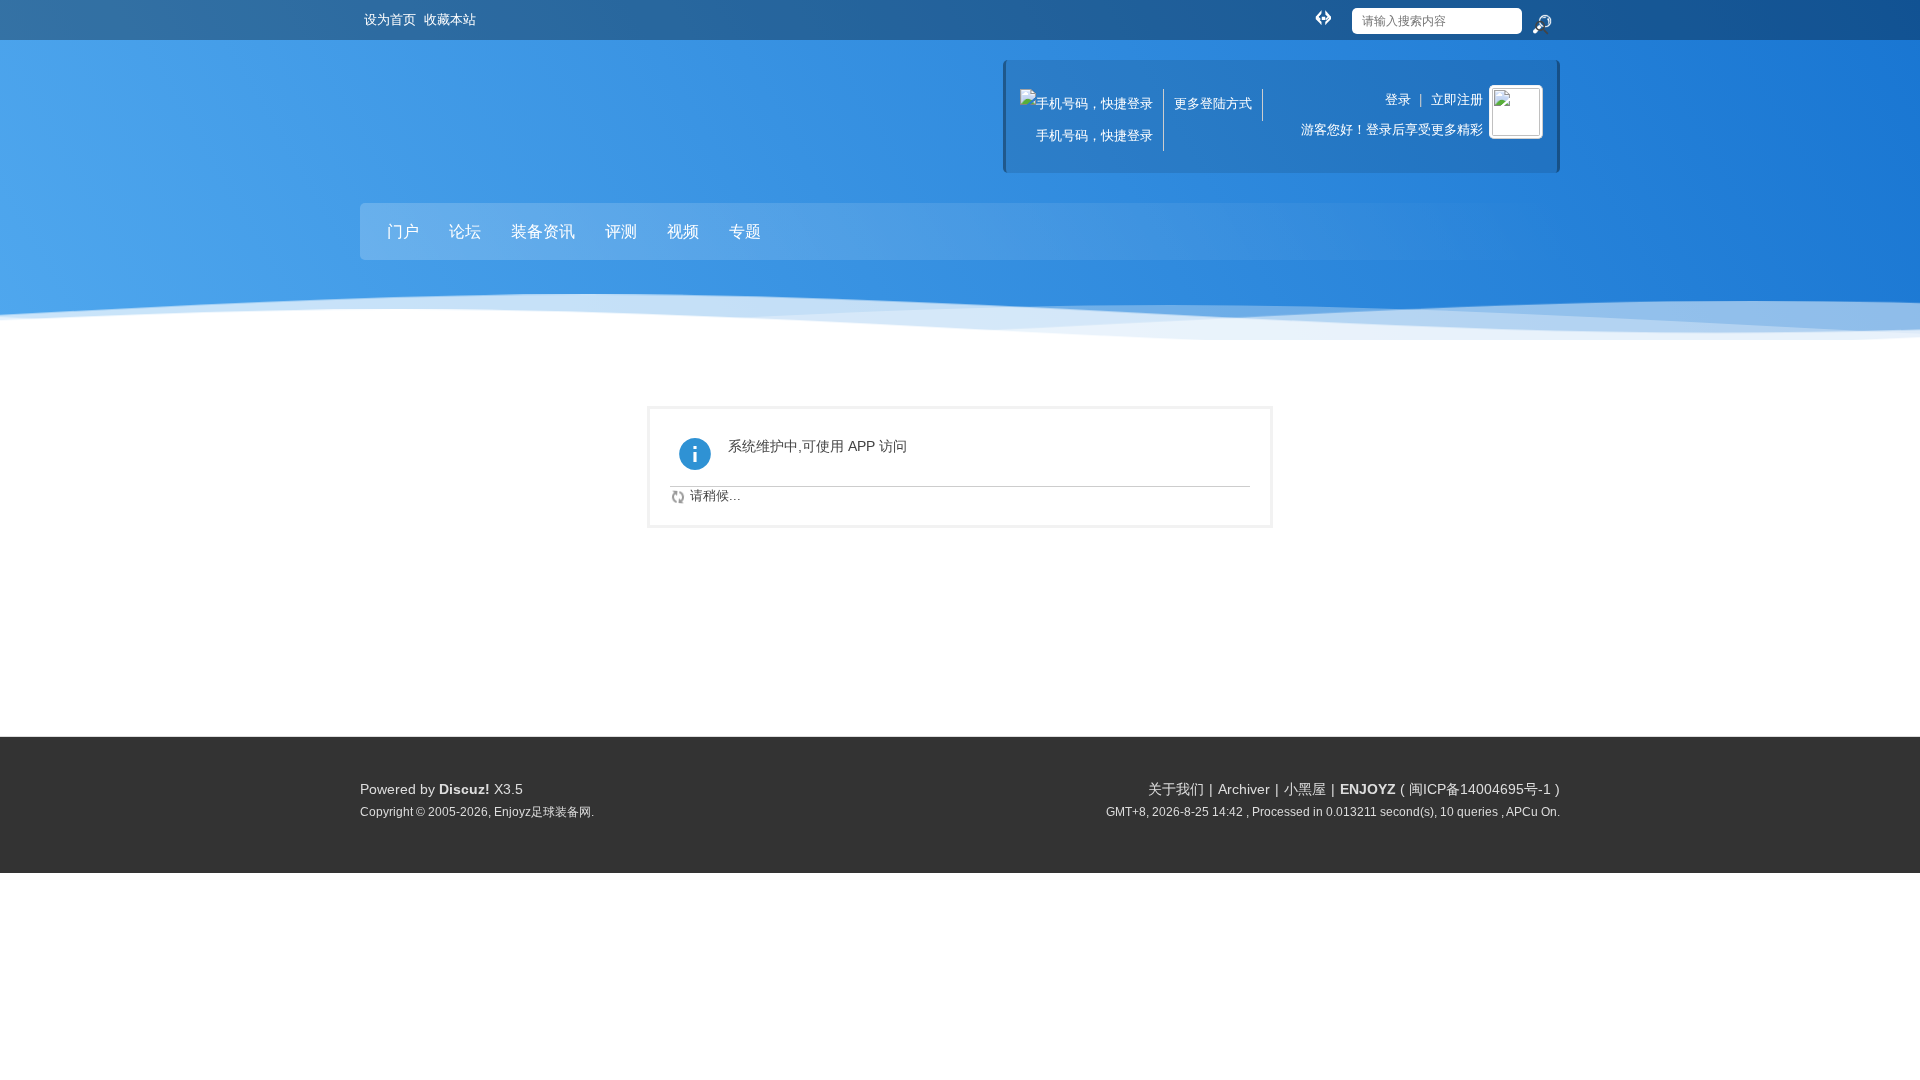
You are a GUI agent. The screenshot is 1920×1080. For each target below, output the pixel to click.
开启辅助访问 (1304, 14)
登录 (1398, 99)
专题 (745, 231)
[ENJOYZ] (465, 100)
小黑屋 (1305, 789)
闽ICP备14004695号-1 (1480, 789)
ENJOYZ (1368, 789)
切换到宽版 (1323, 17)
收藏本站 (450, 19)
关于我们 (1176, 789)
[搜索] (1541, 25)
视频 (683, 231)
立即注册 (1457, 99)
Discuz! (464, 789)
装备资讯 (543, 231)
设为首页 (390, 19)
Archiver (1244, 789)
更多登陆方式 (1213, 103)
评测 (621, 231)
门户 (403, 231)
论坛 (465, 231)
